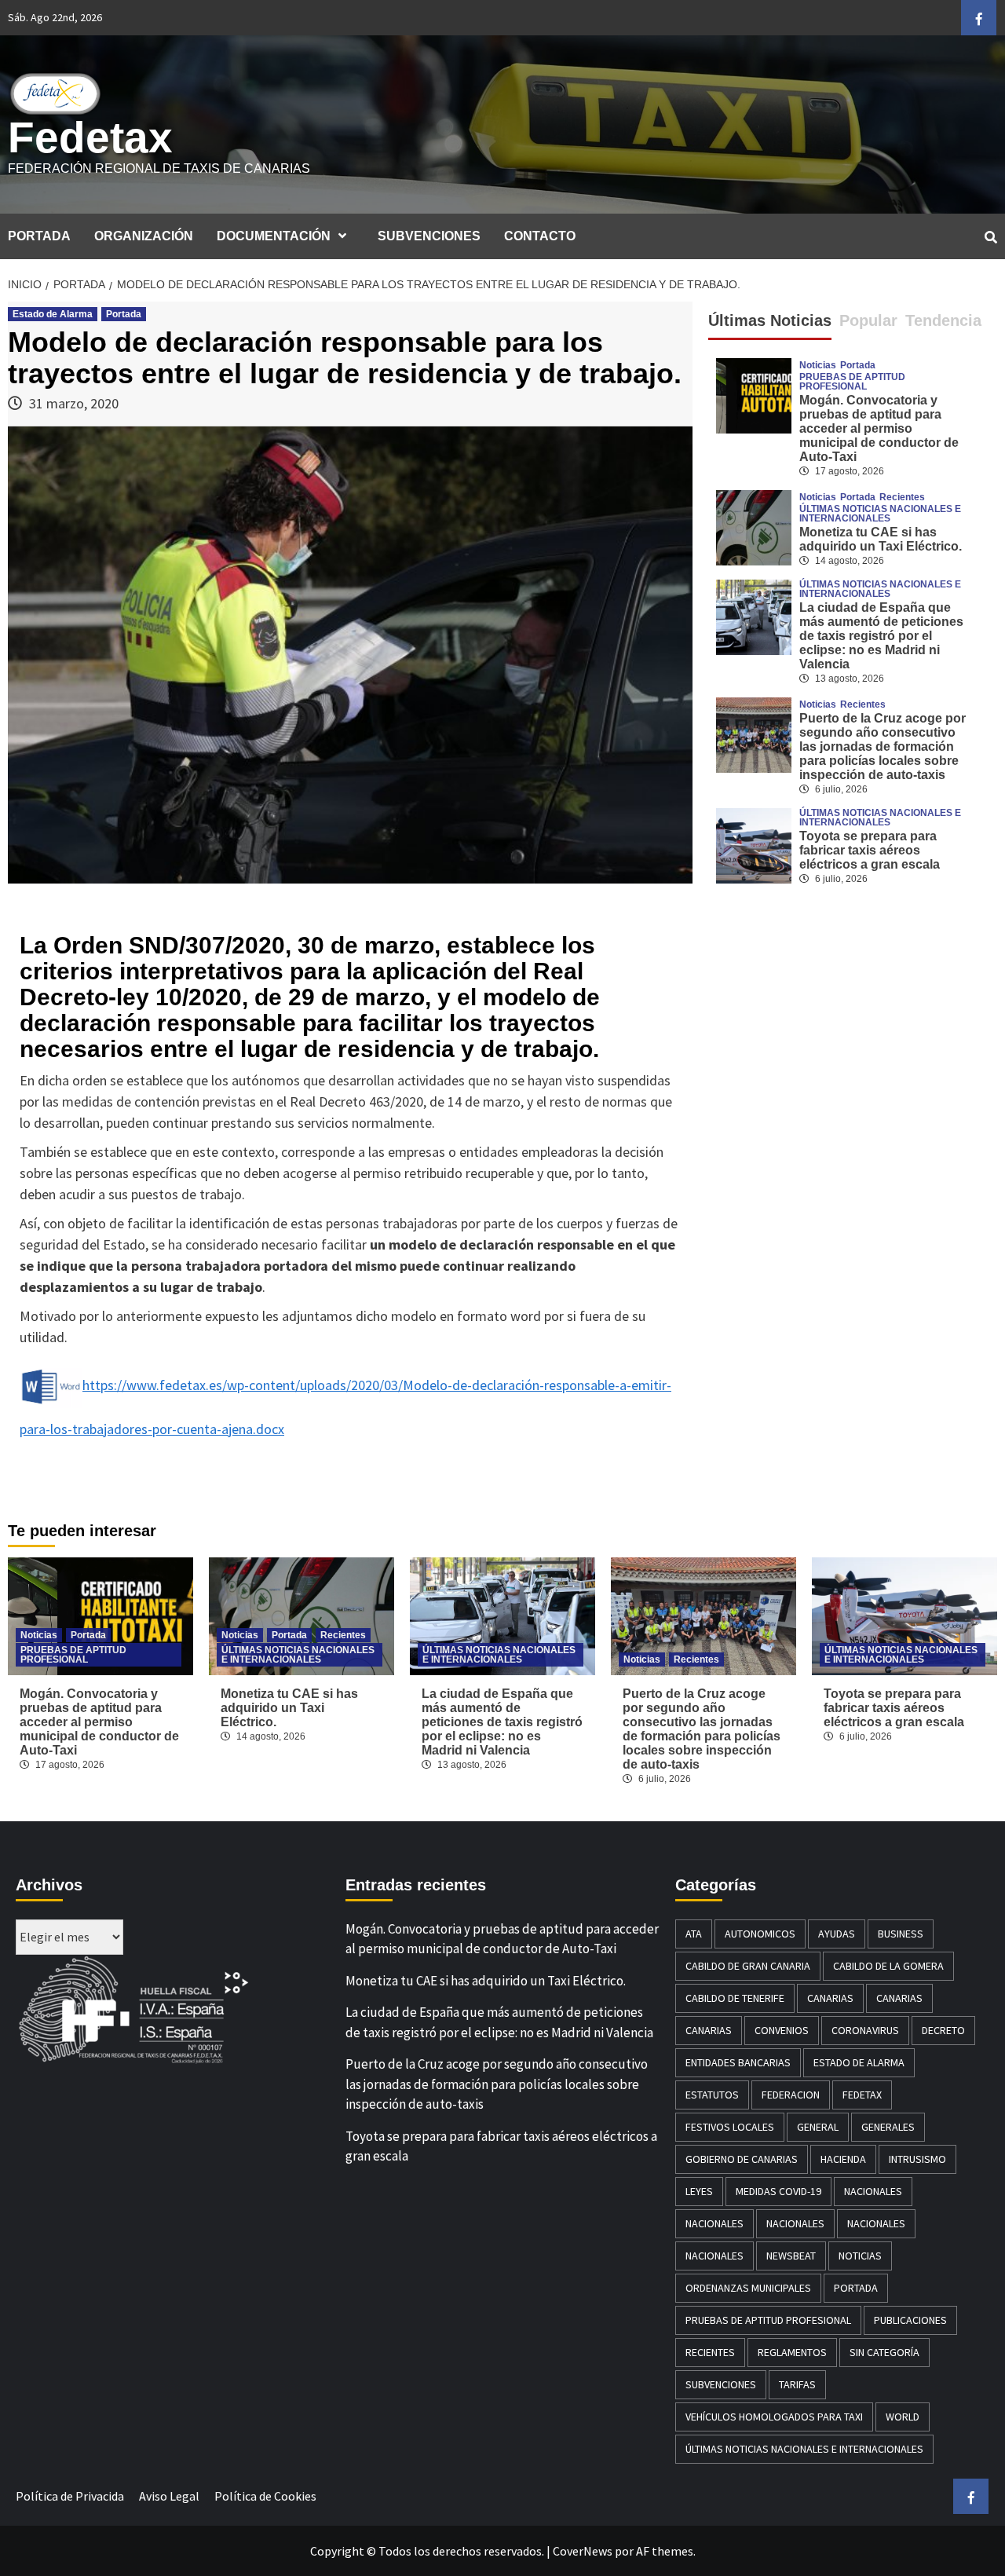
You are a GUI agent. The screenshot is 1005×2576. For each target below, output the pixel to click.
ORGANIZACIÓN (144, 236)
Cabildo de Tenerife (735, 1998)
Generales (888, 2127)
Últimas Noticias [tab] (770, 320)
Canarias (830, 1998)
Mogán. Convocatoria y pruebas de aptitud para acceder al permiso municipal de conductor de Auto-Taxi (879, 428)
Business (901, 1934)
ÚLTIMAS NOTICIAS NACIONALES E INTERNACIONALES (880, 514)
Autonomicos (760, 1934)
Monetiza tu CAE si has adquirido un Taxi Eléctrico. (881, 539)
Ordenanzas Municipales (748, 2288)
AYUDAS (837, 1934)
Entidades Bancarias (738, 2062)
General (818, 2127)
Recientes (902, 497)
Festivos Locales (730, 2127)
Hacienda (843, 2159)
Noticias (818, 365)
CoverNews (583, 2551)
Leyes (699, 2191)
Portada (124, 314)
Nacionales (873, 2191)
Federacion (791, 2095)
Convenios (782, 2030)
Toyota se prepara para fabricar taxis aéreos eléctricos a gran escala (870, 850)
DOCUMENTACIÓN (274, 236)
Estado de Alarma (53, 314)
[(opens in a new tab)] (754, 525)
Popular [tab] (868, 320)
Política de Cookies (265, 2496)
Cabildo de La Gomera (888, 1966)
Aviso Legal (169, 2496)
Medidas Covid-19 (778, 2191)
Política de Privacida (70, 2496)
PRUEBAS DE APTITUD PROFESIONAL (852, 382)
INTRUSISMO (917, 2159)
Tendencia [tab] (943, 320)
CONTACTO (540, 236)
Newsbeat (791, 2256)
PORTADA (39, 236)
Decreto (943, 2030)
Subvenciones (721, 2384)
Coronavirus (865, 2030)
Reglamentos (792, 2352)
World (903, 2417)
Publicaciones (910, 2320)
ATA (694, 1934)
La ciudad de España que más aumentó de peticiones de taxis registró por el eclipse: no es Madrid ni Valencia (881, 636)
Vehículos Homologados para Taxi (774, 2417)
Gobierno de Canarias (742, 2159)
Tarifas (797, 2384)
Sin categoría (884, 2352)
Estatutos (712, 2095)
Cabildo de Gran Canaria (748, 1966)
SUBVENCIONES (429, 236)
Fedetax (90, 137)
